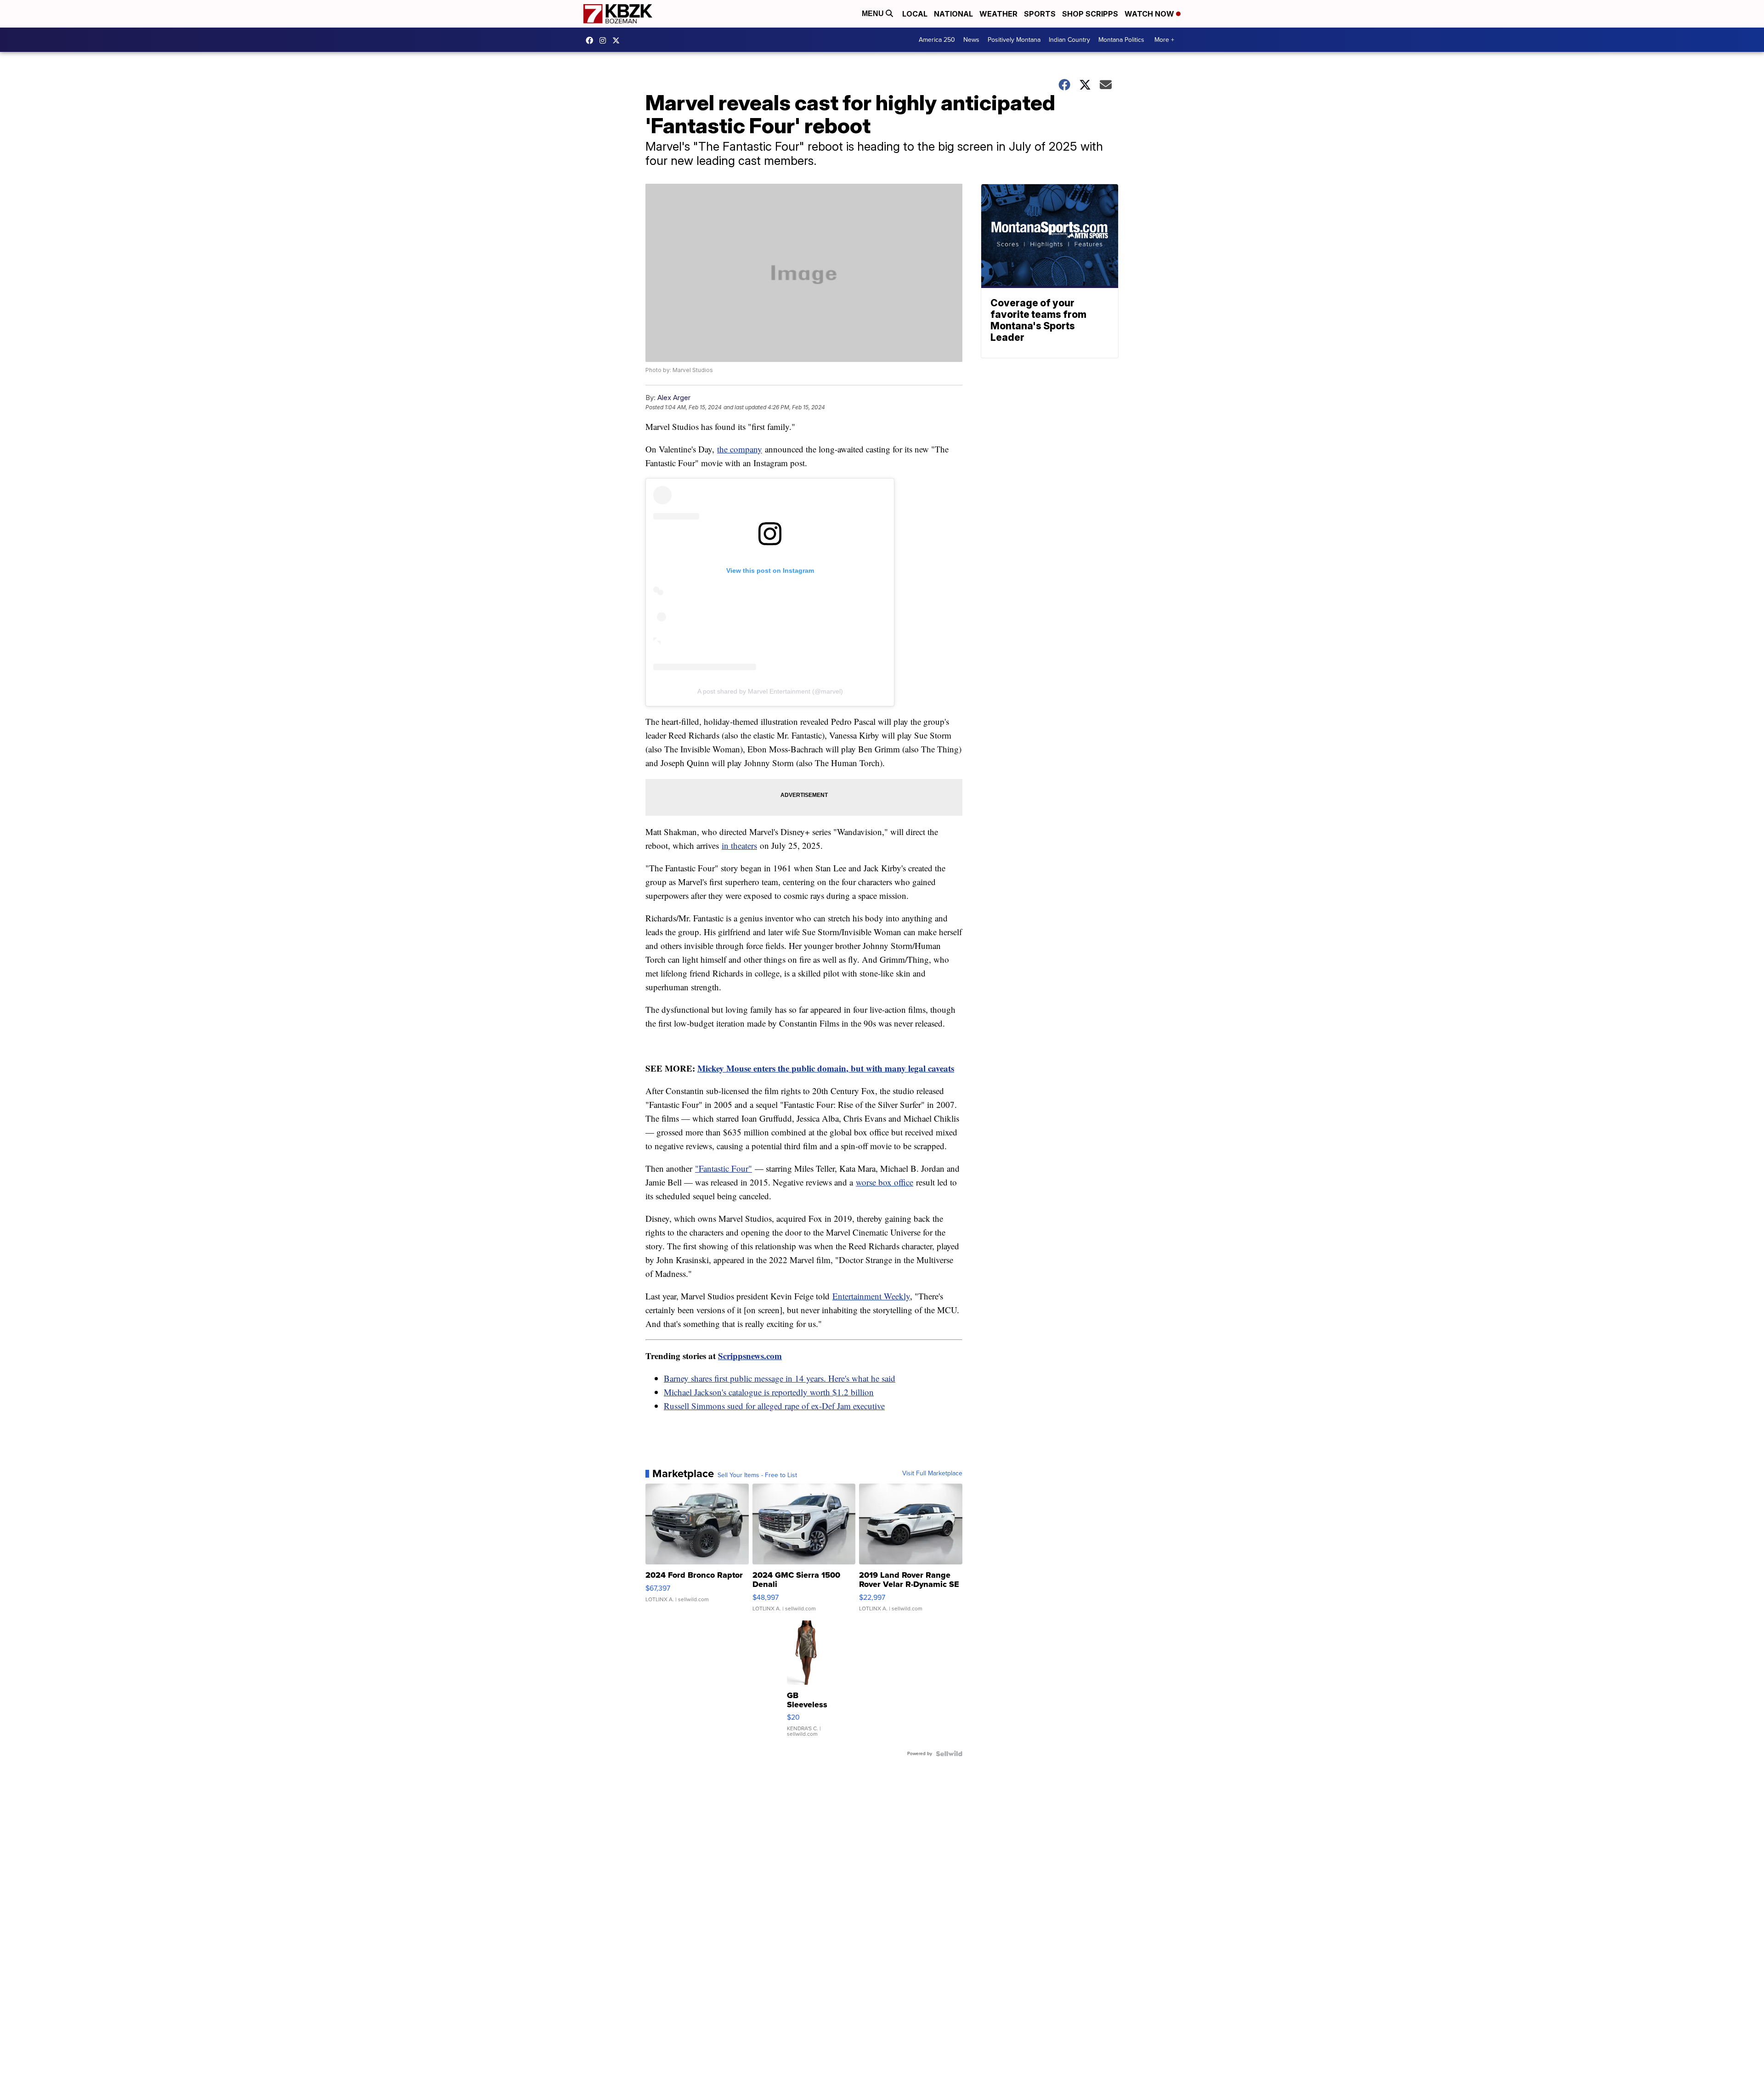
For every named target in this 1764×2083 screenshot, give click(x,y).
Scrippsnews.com (750, 1356)
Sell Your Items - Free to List (757, 1475)
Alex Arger (674, 398)
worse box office (885, 1182)
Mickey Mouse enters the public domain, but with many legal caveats (826, 1068)
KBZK (618, 40)
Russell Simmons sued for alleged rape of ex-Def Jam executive (774, 1406)
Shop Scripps (1090, 14)
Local (915, 14)
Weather (998, 14)
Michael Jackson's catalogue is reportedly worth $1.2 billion (769, 1392)
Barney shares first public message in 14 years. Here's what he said (780, 1378)
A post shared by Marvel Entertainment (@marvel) (770, 691)
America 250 (937, 40)
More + (1164, 40)
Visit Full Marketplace (932, 1473)
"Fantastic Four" (724, 1168)
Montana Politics (1121, 40)
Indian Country (1069, 40)
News (971, 40)
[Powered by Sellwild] (949, 1754)
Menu (874, 14)
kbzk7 (592, 40)
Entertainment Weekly (871, 1296)
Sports (1040, 14)
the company (740, 449)
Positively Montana (1014, 40)
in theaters (739, 845)
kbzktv (605, 40)
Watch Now (1150, 14)
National (953, 14)
